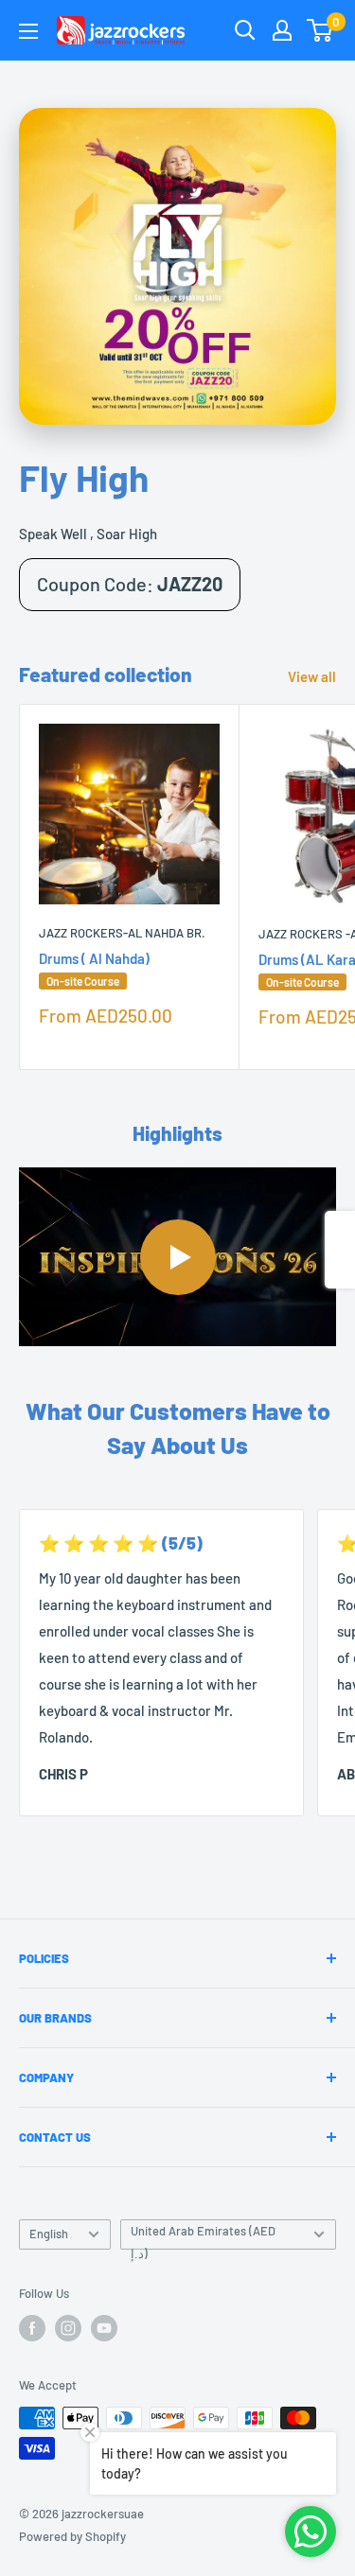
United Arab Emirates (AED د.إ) (203, 2236)
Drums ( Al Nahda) (94, 969)
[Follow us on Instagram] (68, 2328)
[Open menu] (28, 31)
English (49, 2234)
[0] (320, 30)
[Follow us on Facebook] (32, 2328)
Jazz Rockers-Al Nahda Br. (122, 933)
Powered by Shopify (72, 2536)
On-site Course (83, 981)
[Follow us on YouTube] (104, 2328)
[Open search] (245, 30)
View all (312, 676)
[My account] (282, 30)
